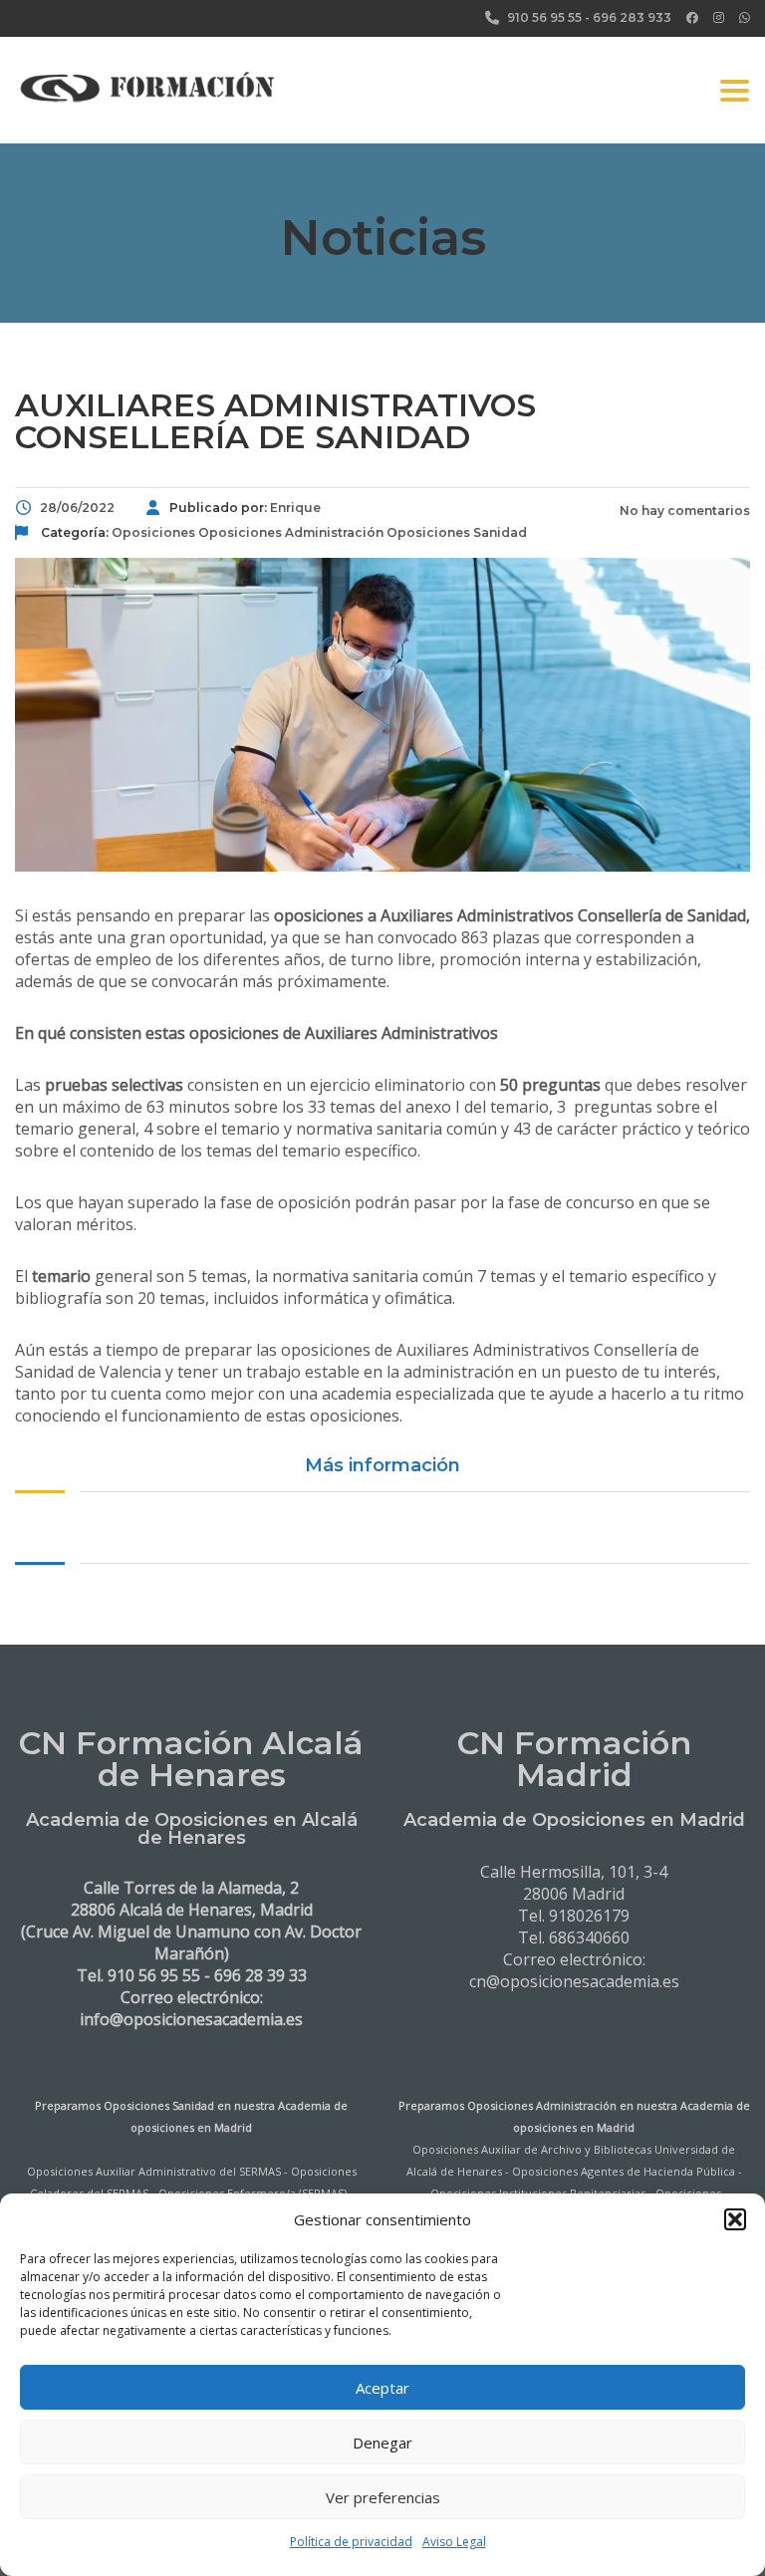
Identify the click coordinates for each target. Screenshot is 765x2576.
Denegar (382, 2443)
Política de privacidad (351, 2542)
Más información (382, 1465)
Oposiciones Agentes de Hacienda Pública (624, 2171)
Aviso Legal (454, 2542)
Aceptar (382, 2388)
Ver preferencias (383, 2497)
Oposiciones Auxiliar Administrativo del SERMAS (154, 2171)
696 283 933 (632, 17)
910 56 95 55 (544, 17)
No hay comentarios (683, 511)
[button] (735, 2219)
